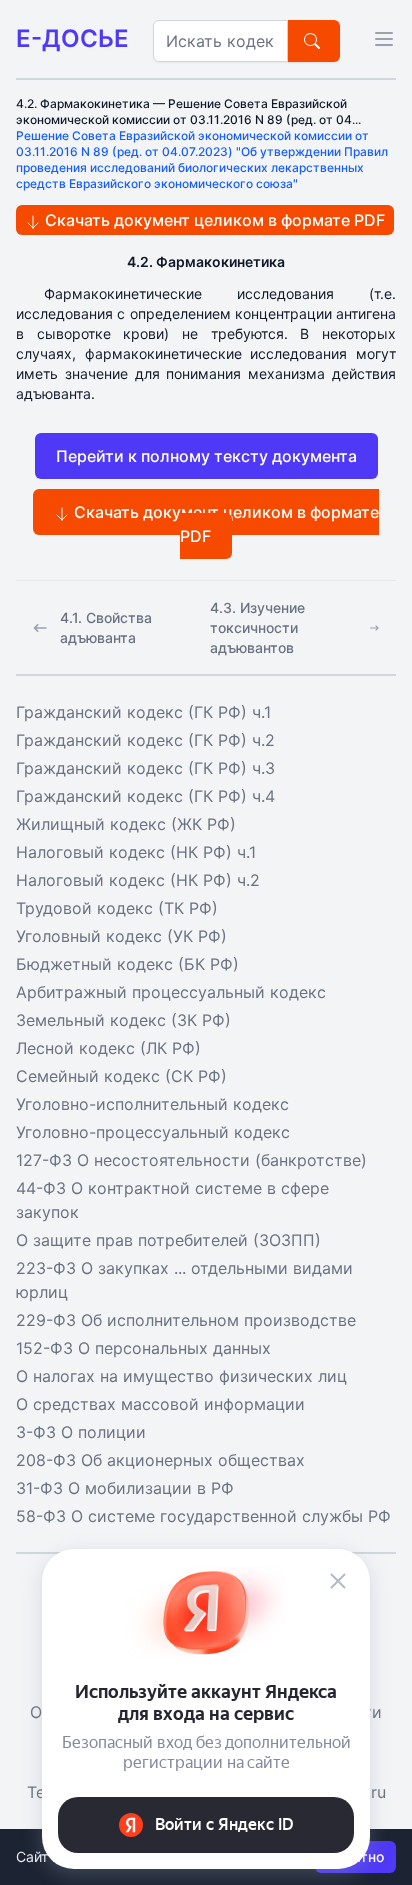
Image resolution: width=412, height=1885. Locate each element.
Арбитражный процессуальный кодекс (171, 992)
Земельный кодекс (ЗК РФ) (123, 1020)
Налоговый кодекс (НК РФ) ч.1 (136, 852)
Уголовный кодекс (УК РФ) (121, 936)
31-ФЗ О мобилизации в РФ (125, 1488)
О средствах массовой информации (160, 1404)
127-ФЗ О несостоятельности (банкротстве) (191, 1160)
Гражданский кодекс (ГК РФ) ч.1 (143, 712)
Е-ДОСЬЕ (72, 38)
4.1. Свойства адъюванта (106, 627)
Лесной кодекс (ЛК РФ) (108, 1048)
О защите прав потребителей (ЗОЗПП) (168, 1240)
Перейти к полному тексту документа (206, 456)
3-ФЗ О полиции (81, 1432)
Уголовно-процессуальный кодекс (153, 1132)
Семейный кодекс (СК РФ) (121, 1076)
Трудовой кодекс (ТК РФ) (117, 908)
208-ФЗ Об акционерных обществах (160, 1460)
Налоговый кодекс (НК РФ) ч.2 (138, 880)
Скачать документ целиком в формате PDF (213, 220)
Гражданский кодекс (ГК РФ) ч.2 (145, 740)
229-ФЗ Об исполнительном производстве (186, 1320)
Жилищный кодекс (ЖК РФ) (126, 824)
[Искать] (314, 41)
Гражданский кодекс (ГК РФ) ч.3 (145, 768)
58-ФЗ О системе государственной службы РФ (203, 1516)
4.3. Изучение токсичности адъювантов (257, 627)
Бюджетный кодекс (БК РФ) (127, 964)
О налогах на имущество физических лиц (181, 1376)
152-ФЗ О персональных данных (143, 1348)
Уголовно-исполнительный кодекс (152, 1104)
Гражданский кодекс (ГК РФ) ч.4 (145, 796)
